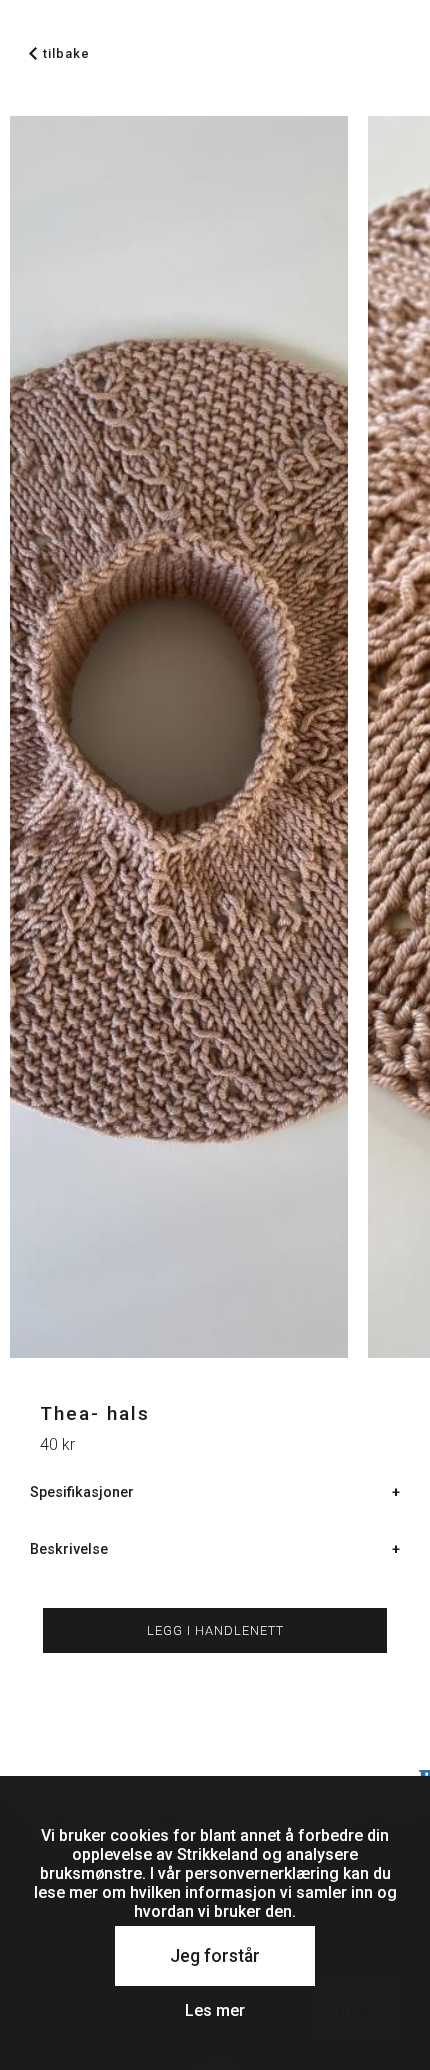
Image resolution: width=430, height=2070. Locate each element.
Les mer (215, 2010)
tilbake (66, 53)
